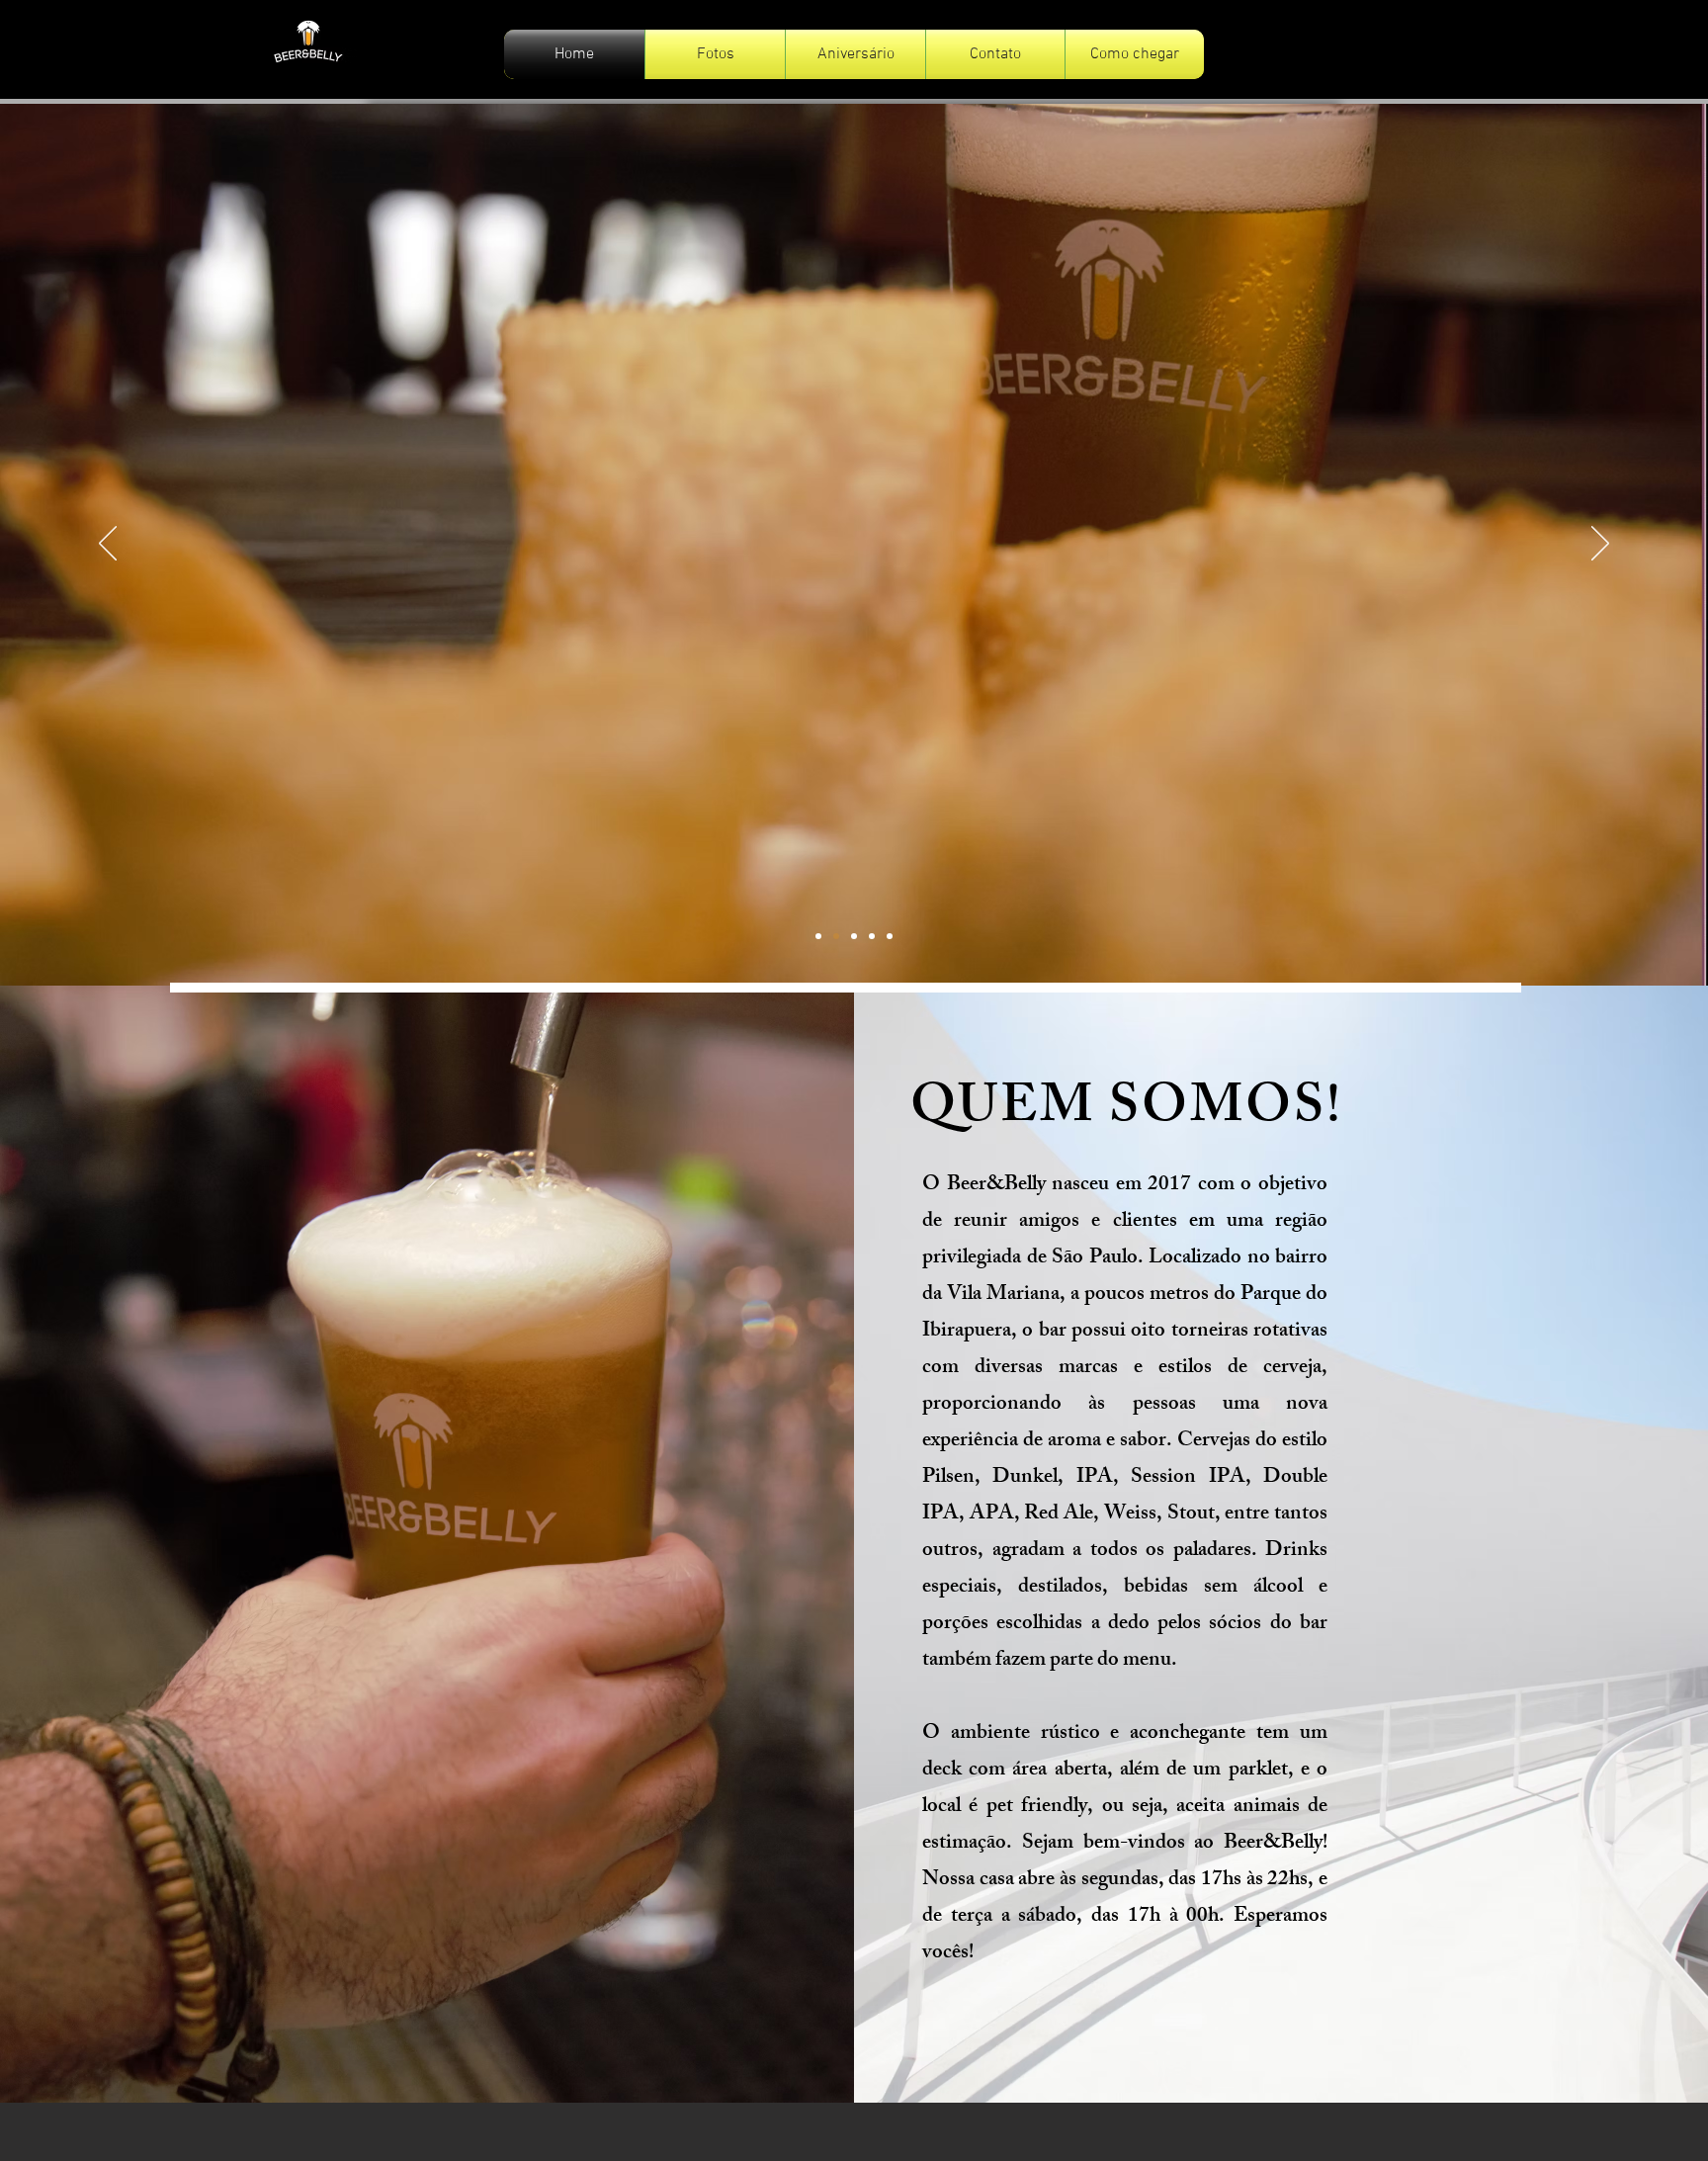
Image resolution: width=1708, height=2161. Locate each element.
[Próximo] (1600, 545)
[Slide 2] (836, 936)
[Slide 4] (872, 936)
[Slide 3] (854, 936)
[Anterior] (108, 545)
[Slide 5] (890, 936)
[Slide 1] (818, 936)
